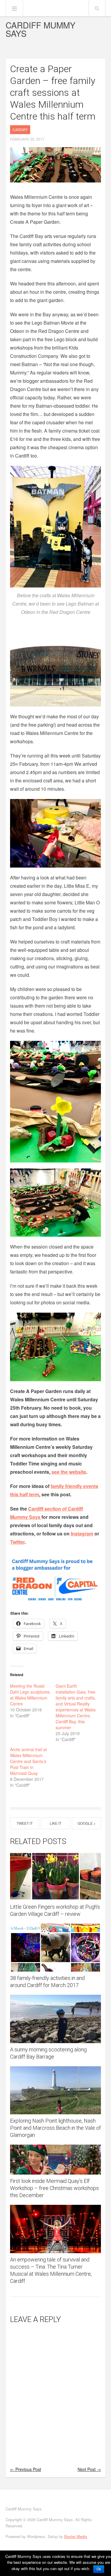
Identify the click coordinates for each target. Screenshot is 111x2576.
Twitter (17, 1542)
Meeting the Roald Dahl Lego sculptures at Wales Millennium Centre (30, 1695)
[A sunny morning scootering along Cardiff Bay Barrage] (56, 2019)
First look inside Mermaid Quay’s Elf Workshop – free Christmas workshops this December (54, 2188)
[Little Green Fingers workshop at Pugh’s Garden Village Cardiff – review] (56, 1876)
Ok (99, 2569)
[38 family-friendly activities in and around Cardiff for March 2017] (56, 1948)
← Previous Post (26, 2469)
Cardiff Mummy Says (41, 29)
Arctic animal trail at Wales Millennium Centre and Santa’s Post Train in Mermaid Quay (28, 1761)
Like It (55, 1823)
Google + (87, 1823)
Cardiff (20, 130)
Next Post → (89, 2469)
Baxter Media (76, 2536)
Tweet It (25, 1823)
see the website (69, 1472)
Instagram (82, 1534)
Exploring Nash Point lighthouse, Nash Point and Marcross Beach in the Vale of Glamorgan (55, 2128)
